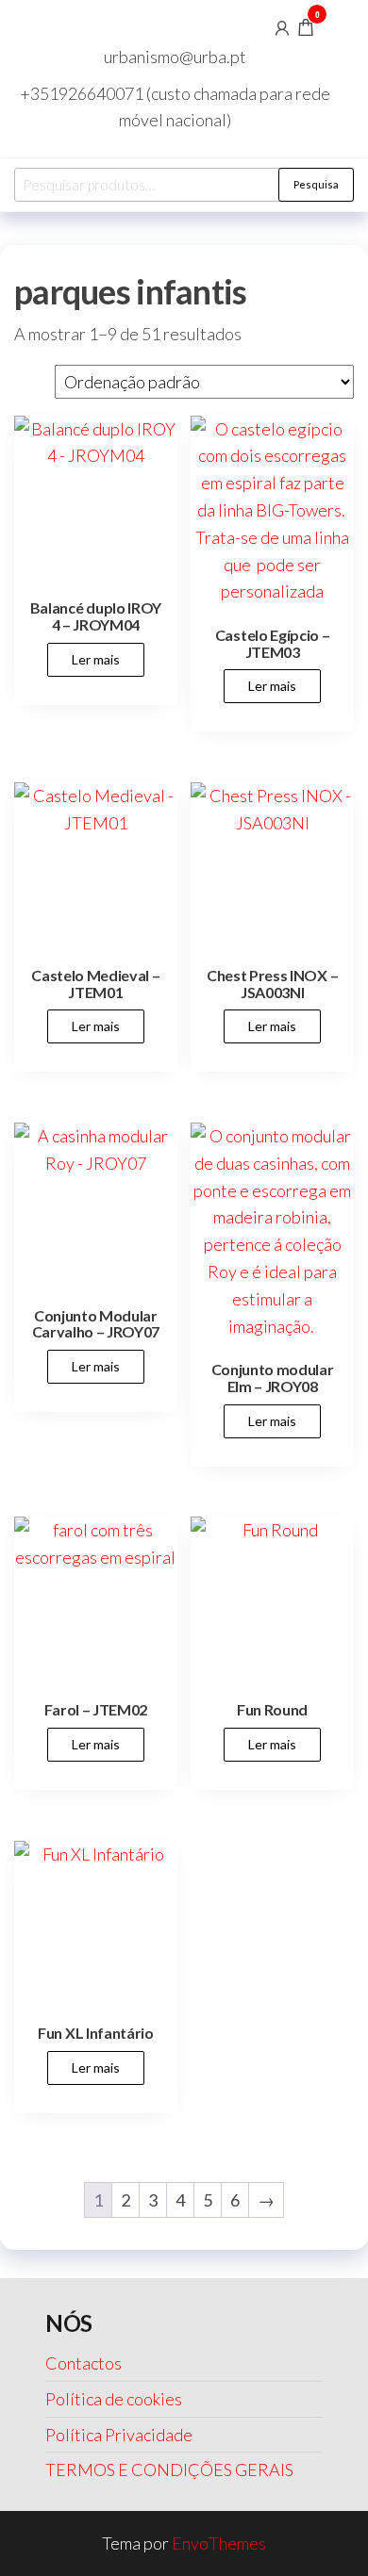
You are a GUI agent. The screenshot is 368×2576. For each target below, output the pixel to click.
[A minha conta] (282, 26)
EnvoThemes (219, 2543)
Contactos (84, 2363)
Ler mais (96, 659)
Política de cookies (114, 2399)
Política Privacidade (119, 2435)
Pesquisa (316, 184)
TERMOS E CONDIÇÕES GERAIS (169, 2469)
